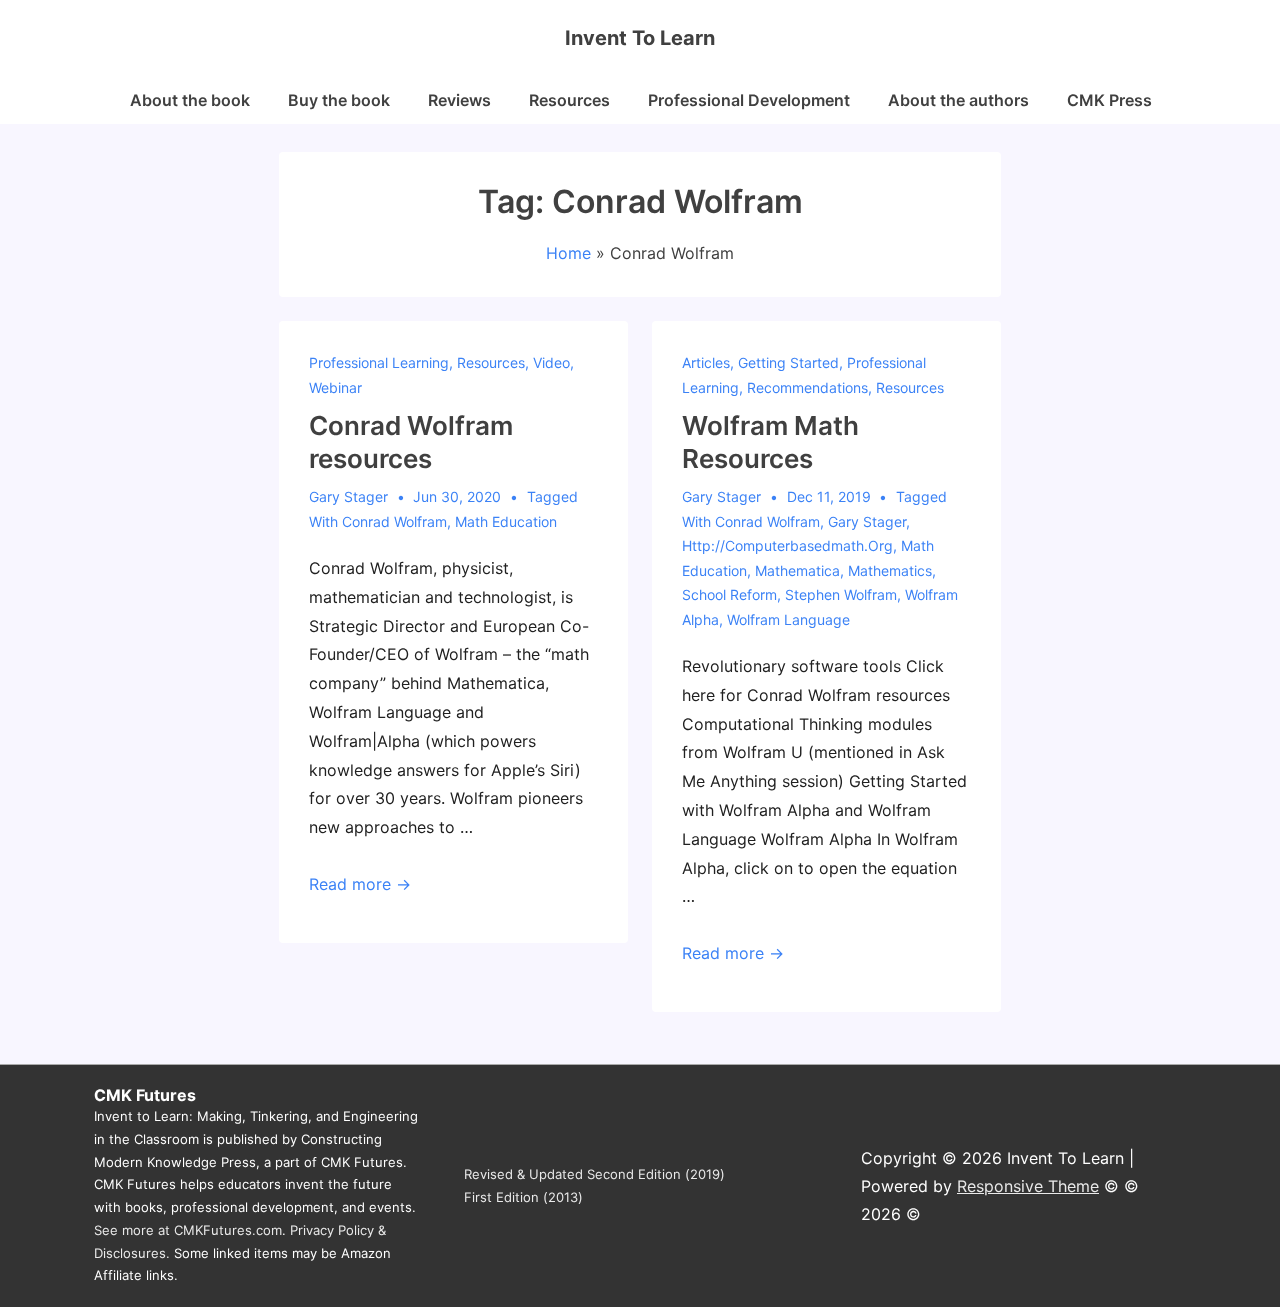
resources (491, 362)
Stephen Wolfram (841, 594)
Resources (569, 100)
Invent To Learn (640, 38)
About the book (190, 100)
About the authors (958, 100)
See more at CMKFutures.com (188, 1230)
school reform (729, 594)
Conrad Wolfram (394, 521)
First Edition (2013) (523, 1197)
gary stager (867, 521)
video (551, 362)
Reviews (459, 100)
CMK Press (1109, 100)
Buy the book (339, 100)
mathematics (890, 570)
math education (506, 521)
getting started (788, 362)
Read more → (360, 884)
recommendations (807, 387)
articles (706, 362)
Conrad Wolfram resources (411, 442)
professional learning (379, 362)
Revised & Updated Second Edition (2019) (594, 1174)
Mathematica (797, 570)
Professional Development (749, 100)
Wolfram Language (788, 619)
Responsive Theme (1028, 1186)
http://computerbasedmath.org (787, 545)
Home (568, 253)
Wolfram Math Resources (770, 442)
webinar (335, 387)
